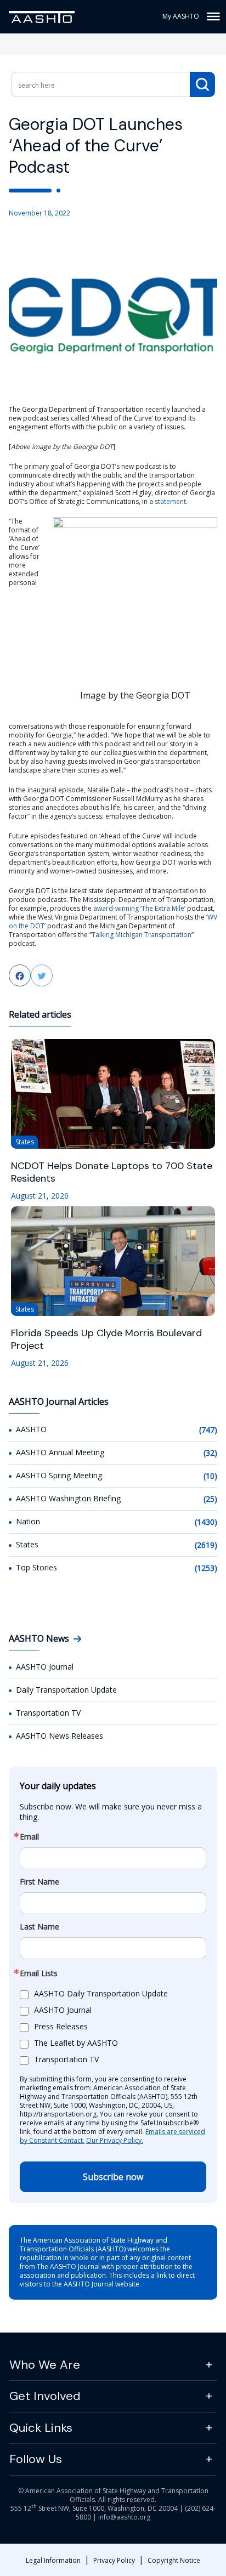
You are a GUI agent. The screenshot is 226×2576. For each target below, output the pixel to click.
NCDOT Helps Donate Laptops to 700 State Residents (112, 1172)
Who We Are (45, 2365)
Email (29, 1837)
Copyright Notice (174, 2560)
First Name (39, 1882)
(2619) (206, 1545)
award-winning (116, 908)
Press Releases (61, 2026)
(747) (208, 1430)
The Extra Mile (163, 908)
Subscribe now (113, 2177)
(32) (210, 1453)
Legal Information (53, 2560)
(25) (210, 1499)
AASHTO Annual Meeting (60, 1452)
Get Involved (45, 2396)
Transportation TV (48, 1713)
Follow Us (36, 2459)
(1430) (206, 1522)
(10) (210, 1476)
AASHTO (31, 1429)
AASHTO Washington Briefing (68, 1498)
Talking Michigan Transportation (142, 935)
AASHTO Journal (45, 1667)
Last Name (39, 1927)
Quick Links (41, 2428)
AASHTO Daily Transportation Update (101, 1993)
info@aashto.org (124, 2517)
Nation (28, 1521)
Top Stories (36, 1567)
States (27, 1544)
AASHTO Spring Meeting (59, 1475)
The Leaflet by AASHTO (76, 2043)
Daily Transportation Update (66, 1690)
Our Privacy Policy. (115, 2140)
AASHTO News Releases (60, 1736)
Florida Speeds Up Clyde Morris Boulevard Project (106, 1340)
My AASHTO (181, 16)
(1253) (206, 1568)
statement (170, 501)
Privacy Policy (114, 2560)
